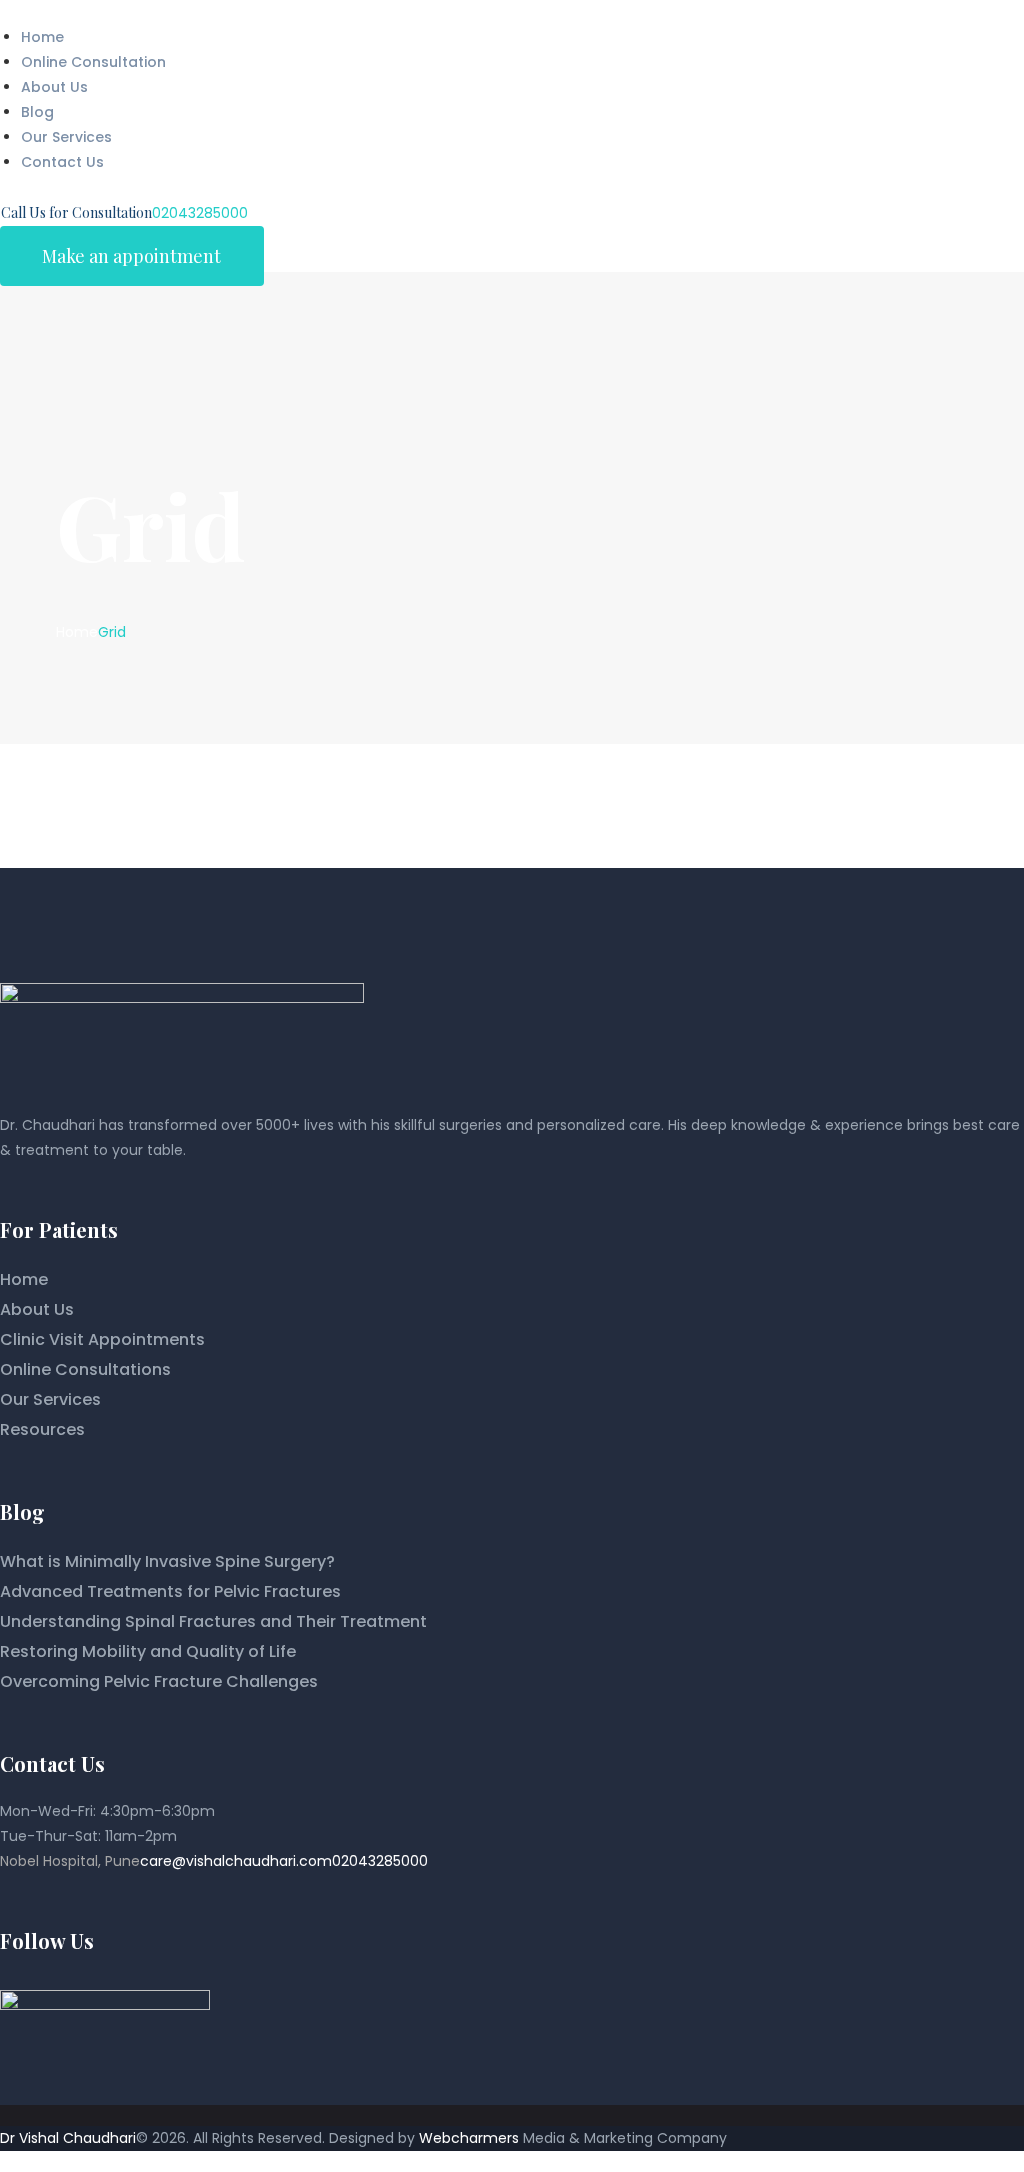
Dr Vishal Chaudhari (68, 2138)
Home (77, 632)
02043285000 (380, 1861)
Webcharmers (469, 2138)
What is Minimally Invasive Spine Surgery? (167, 1561)
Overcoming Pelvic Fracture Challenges (159, 1681)
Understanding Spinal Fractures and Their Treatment (213, 1621)
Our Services (50, 1399)
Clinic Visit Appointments (102, 1339)
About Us (37, 1309)
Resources (42, 1429)
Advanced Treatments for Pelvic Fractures (170, 1591)
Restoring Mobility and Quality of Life (148, 1651)
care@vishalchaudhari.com (236, 1861)
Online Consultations (85, 1369)
